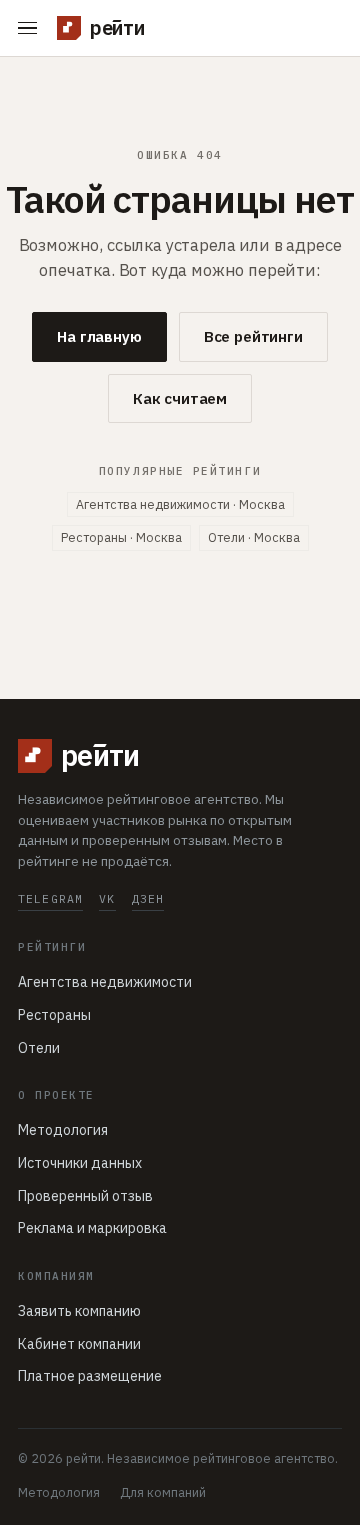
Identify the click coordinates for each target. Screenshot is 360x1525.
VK (107, 898)
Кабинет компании (79, 1344)
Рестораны (54, 1015)
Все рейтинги (253, 336)
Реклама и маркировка (92, 1228)
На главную (99, 336)
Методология (63, 1130)
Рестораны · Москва (121, 537)
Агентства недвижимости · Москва (180, 504)
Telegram (50, 898)
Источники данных (80, 1163)
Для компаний (163, 1492)
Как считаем (180, 398)
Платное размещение (90, 1376)
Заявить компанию (79, 1311)
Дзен (148, 898)
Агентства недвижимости (105, 982)
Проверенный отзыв (85, 1196)
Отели (39, 1048)
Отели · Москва (254, 537)
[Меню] (31, 28)
